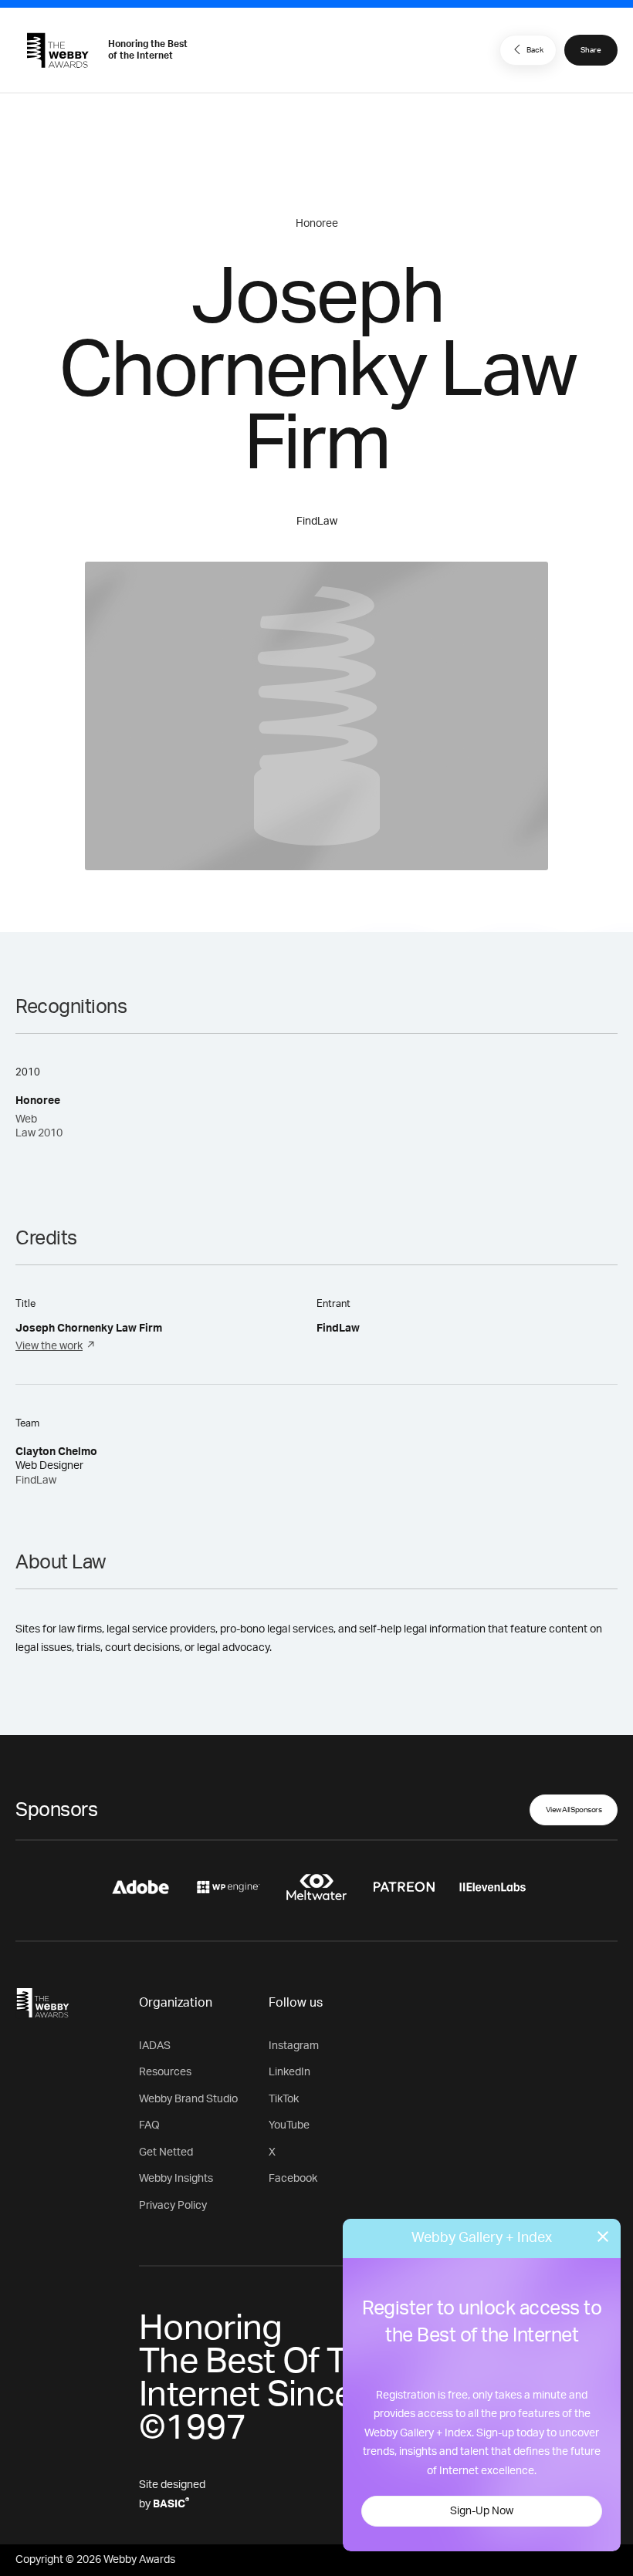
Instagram (294, 2046)
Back (535, 50)
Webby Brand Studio (188, 2099)
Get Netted (166, 2152)
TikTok (284, 2099)
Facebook (293, 2179)
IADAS (155, 2046)
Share (591, 50)
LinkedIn (289, 2072)
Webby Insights (176, 2179)
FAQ (149, 2125)
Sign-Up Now (482, 2511)
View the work (49, 1346)
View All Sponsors (574, 1810)
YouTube (289, 2125)
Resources (165, 2072)
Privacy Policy (173, 2206)
